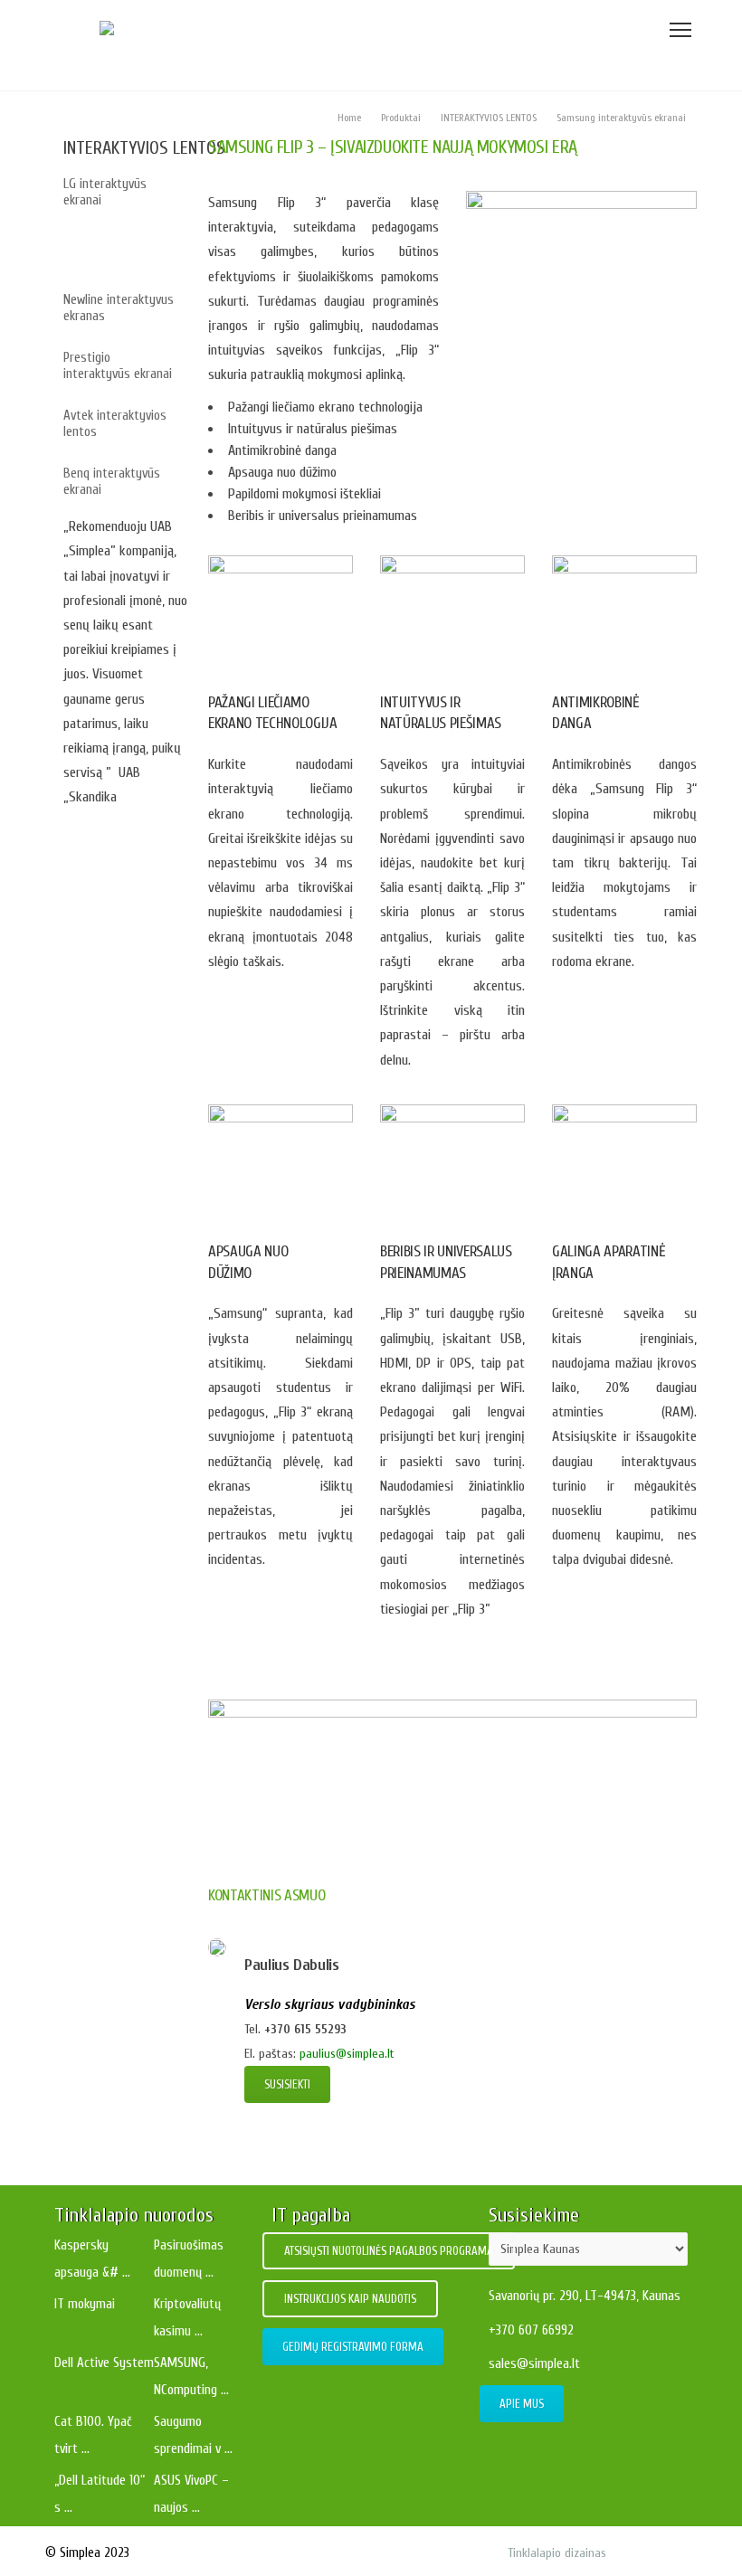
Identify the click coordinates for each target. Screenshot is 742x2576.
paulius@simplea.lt (347, 2054)
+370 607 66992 (531, 2330)
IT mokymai (85, 2304)
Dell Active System (104, 2363)
